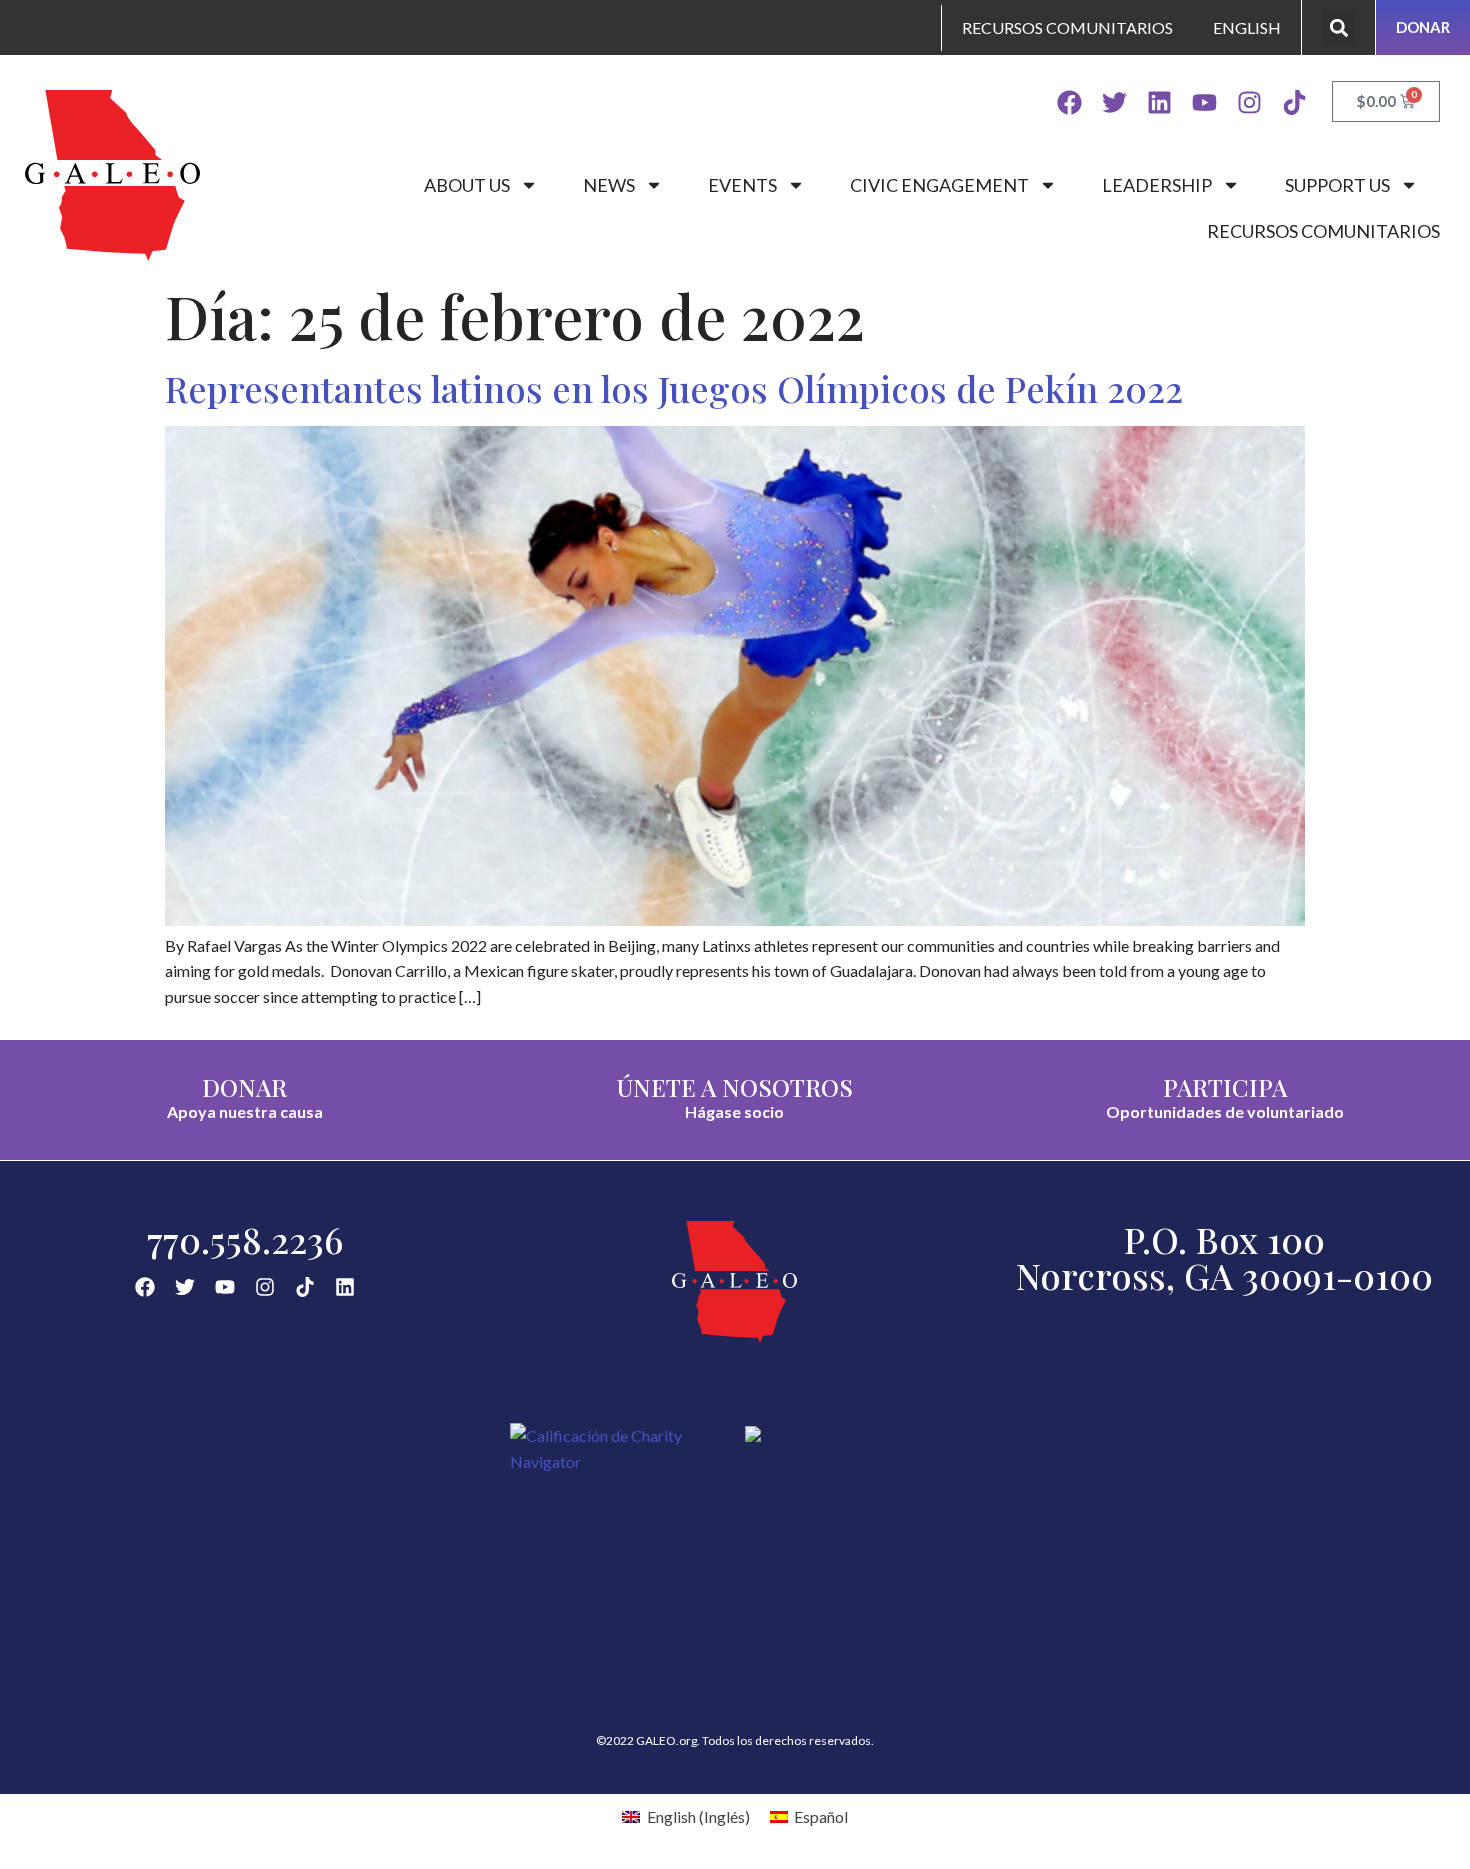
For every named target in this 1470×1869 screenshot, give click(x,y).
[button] (1338, 27)
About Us (467, 185)
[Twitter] (1114, 102)
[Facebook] (1069, 102)
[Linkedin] (1159, 102)
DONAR (244, 1087)
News (609, 185)
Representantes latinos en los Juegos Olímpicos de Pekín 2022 (674, 388)
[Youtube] (1204, 102)
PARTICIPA (1225, 1087)
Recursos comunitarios (1323, 231)
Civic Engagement (939, 185)
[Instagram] (1249, 102)
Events (742, 185)
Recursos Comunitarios (1067, 27)
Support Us (1337, 185)
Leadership (1157, 185)
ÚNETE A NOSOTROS (735, 1087)
